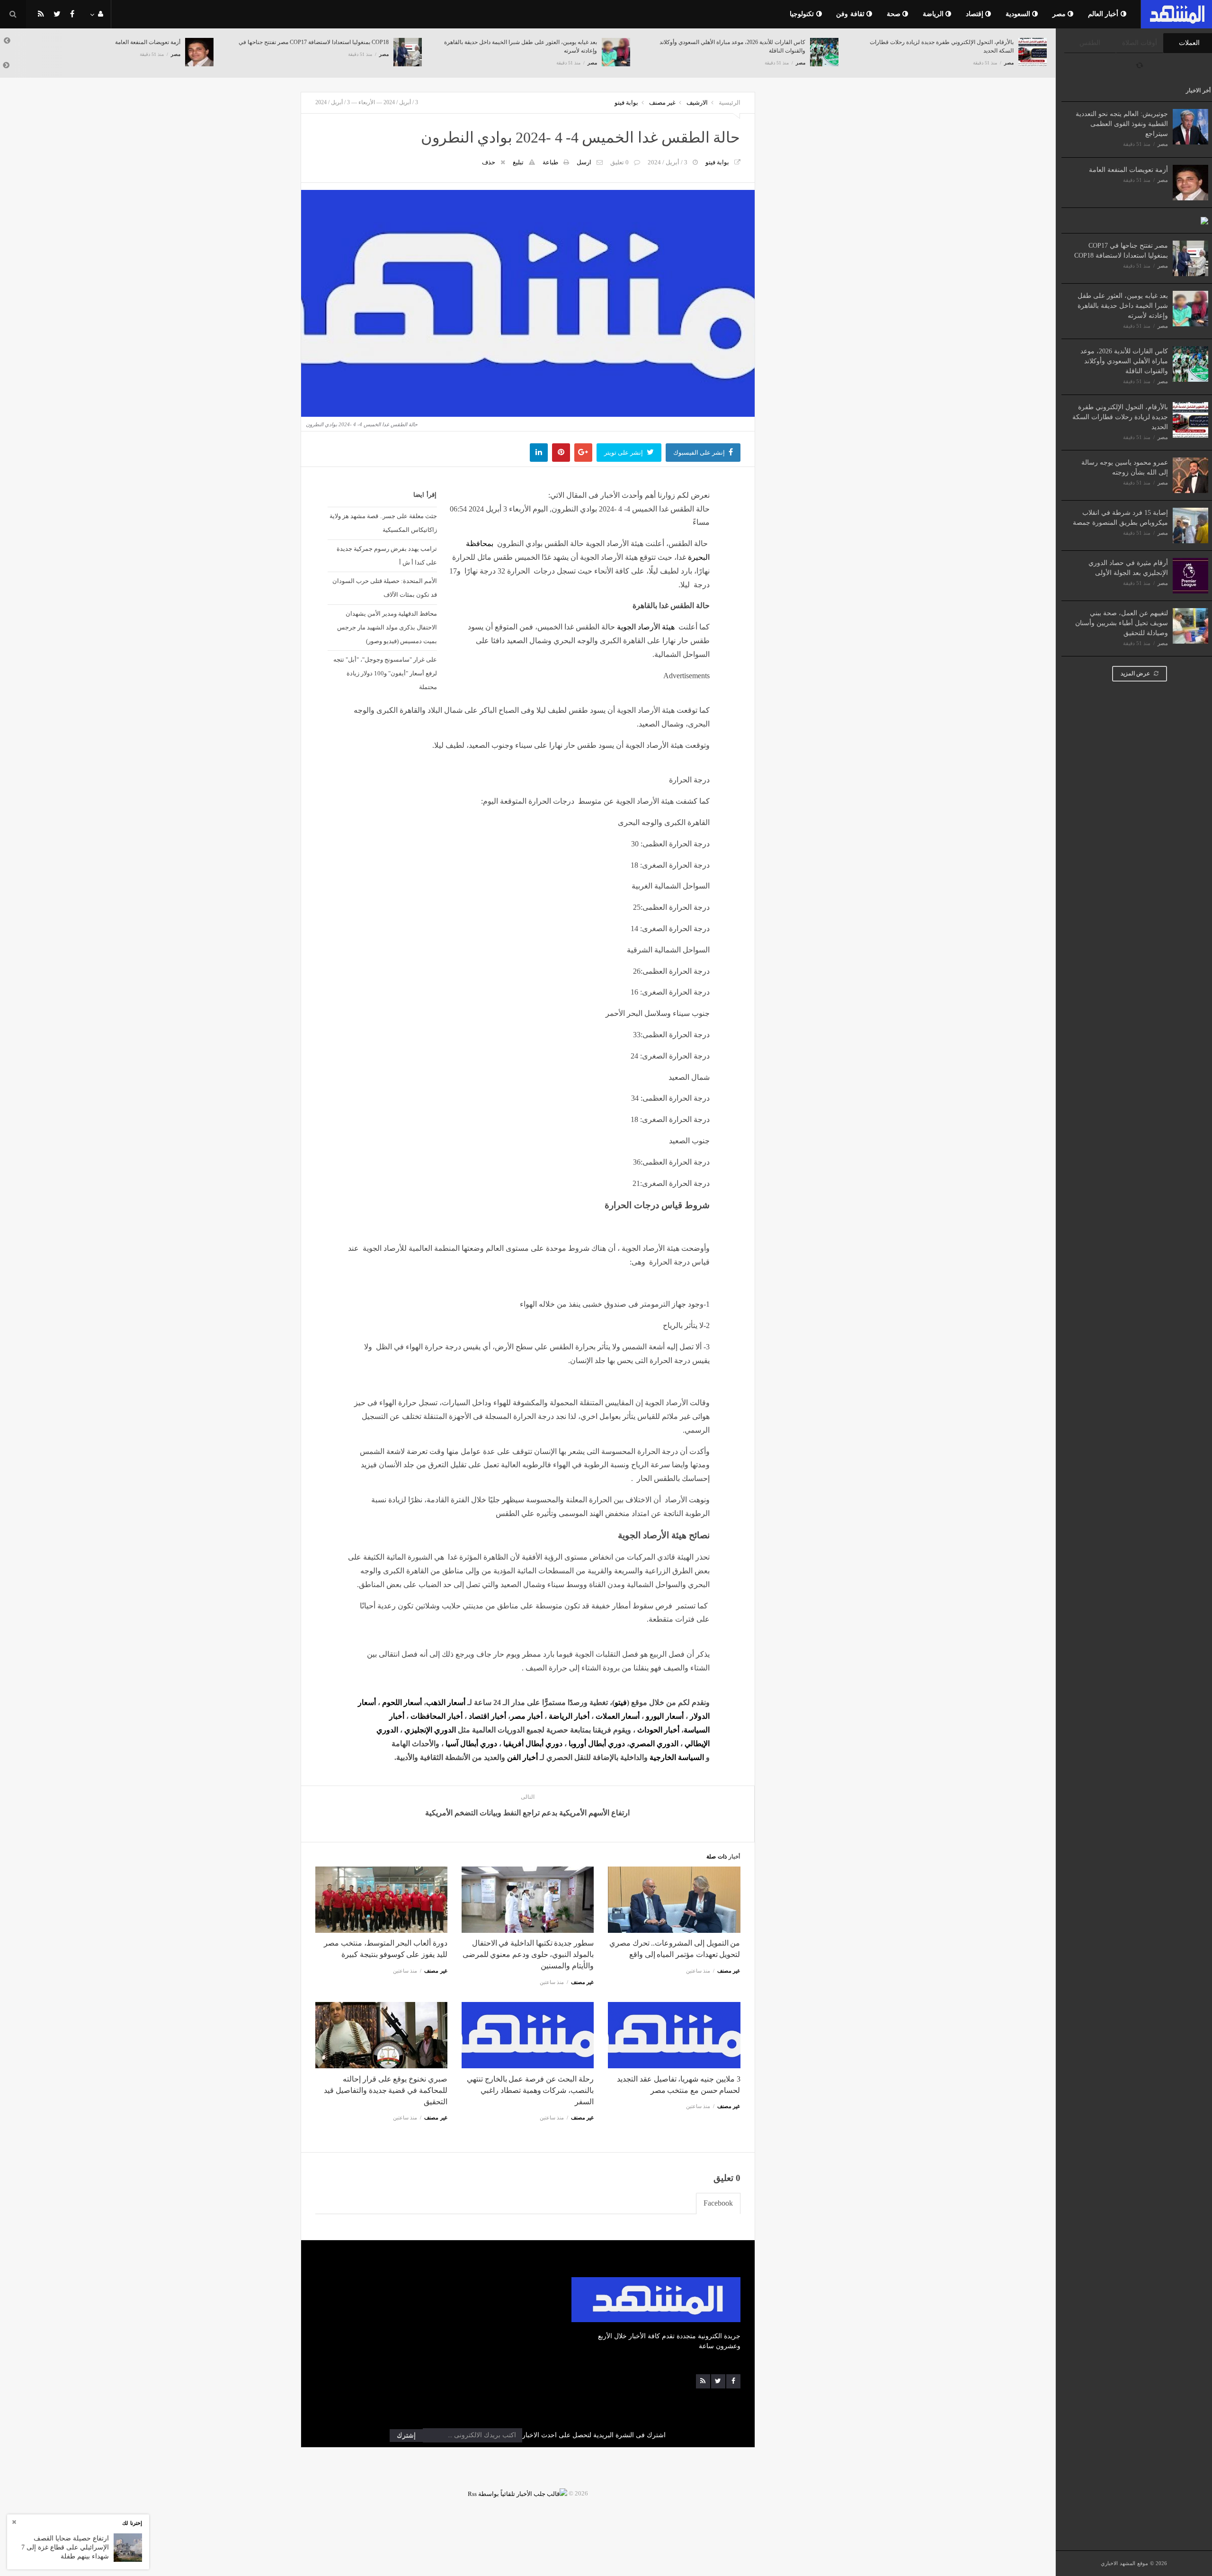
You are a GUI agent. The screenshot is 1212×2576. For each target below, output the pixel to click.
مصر (1060, 14)
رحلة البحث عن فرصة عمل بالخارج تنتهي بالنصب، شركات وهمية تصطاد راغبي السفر (530, 2090)
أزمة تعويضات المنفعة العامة (1128, 170)
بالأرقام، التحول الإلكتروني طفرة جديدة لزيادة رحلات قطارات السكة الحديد (1120, 417)
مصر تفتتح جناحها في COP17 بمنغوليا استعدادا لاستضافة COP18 (105, 42)
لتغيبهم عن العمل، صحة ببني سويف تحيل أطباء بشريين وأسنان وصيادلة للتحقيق (1122, 623)
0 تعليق (619, 162)
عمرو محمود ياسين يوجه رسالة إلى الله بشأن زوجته (953, 42)
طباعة (550, 162)
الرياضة (934, 14)
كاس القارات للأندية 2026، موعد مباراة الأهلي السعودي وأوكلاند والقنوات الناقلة (1124, 361)
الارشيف (697, 103)
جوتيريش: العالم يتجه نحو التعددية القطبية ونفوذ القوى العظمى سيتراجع (1122, 124)
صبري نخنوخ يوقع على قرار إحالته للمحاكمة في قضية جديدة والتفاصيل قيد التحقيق (385, 2090)
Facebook (718, 2203)
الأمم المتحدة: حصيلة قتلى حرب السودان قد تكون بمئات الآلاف (384, 588)
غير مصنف (662, 103)
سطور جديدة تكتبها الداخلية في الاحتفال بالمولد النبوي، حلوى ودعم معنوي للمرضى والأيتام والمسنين (528, 1954)
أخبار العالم (1104, 14)
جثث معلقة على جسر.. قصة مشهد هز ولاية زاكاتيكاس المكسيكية (383, 523)
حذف (489, 162)
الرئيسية (730, 103)
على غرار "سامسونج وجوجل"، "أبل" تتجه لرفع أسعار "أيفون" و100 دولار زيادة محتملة (385, 673)
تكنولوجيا (803, 14)
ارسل (584, 162)
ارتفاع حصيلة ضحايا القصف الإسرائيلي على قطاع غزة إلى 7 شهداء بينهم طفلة (65, 2547)
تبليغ (518, 162)
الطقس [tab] (1090, 43)
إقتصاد (976, 14)
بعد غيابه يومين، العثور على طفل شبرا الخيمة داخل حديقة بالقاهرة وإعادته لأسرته (1123, 306)
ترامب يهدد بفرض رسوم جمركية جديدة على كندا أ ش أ (387, 556)
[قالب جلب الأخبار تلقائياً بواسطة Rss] (517, 2493)
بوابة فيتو (626, 103)
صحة (895, 14)
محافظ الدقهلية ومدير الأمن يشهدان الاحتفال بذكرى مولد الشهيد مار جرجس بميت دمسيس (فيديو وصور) (387, 627)
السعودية (1019, 14)
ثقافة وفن (851, 14)
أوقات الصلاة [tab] (1140, 43)
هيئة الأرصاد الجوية (646, 627)
